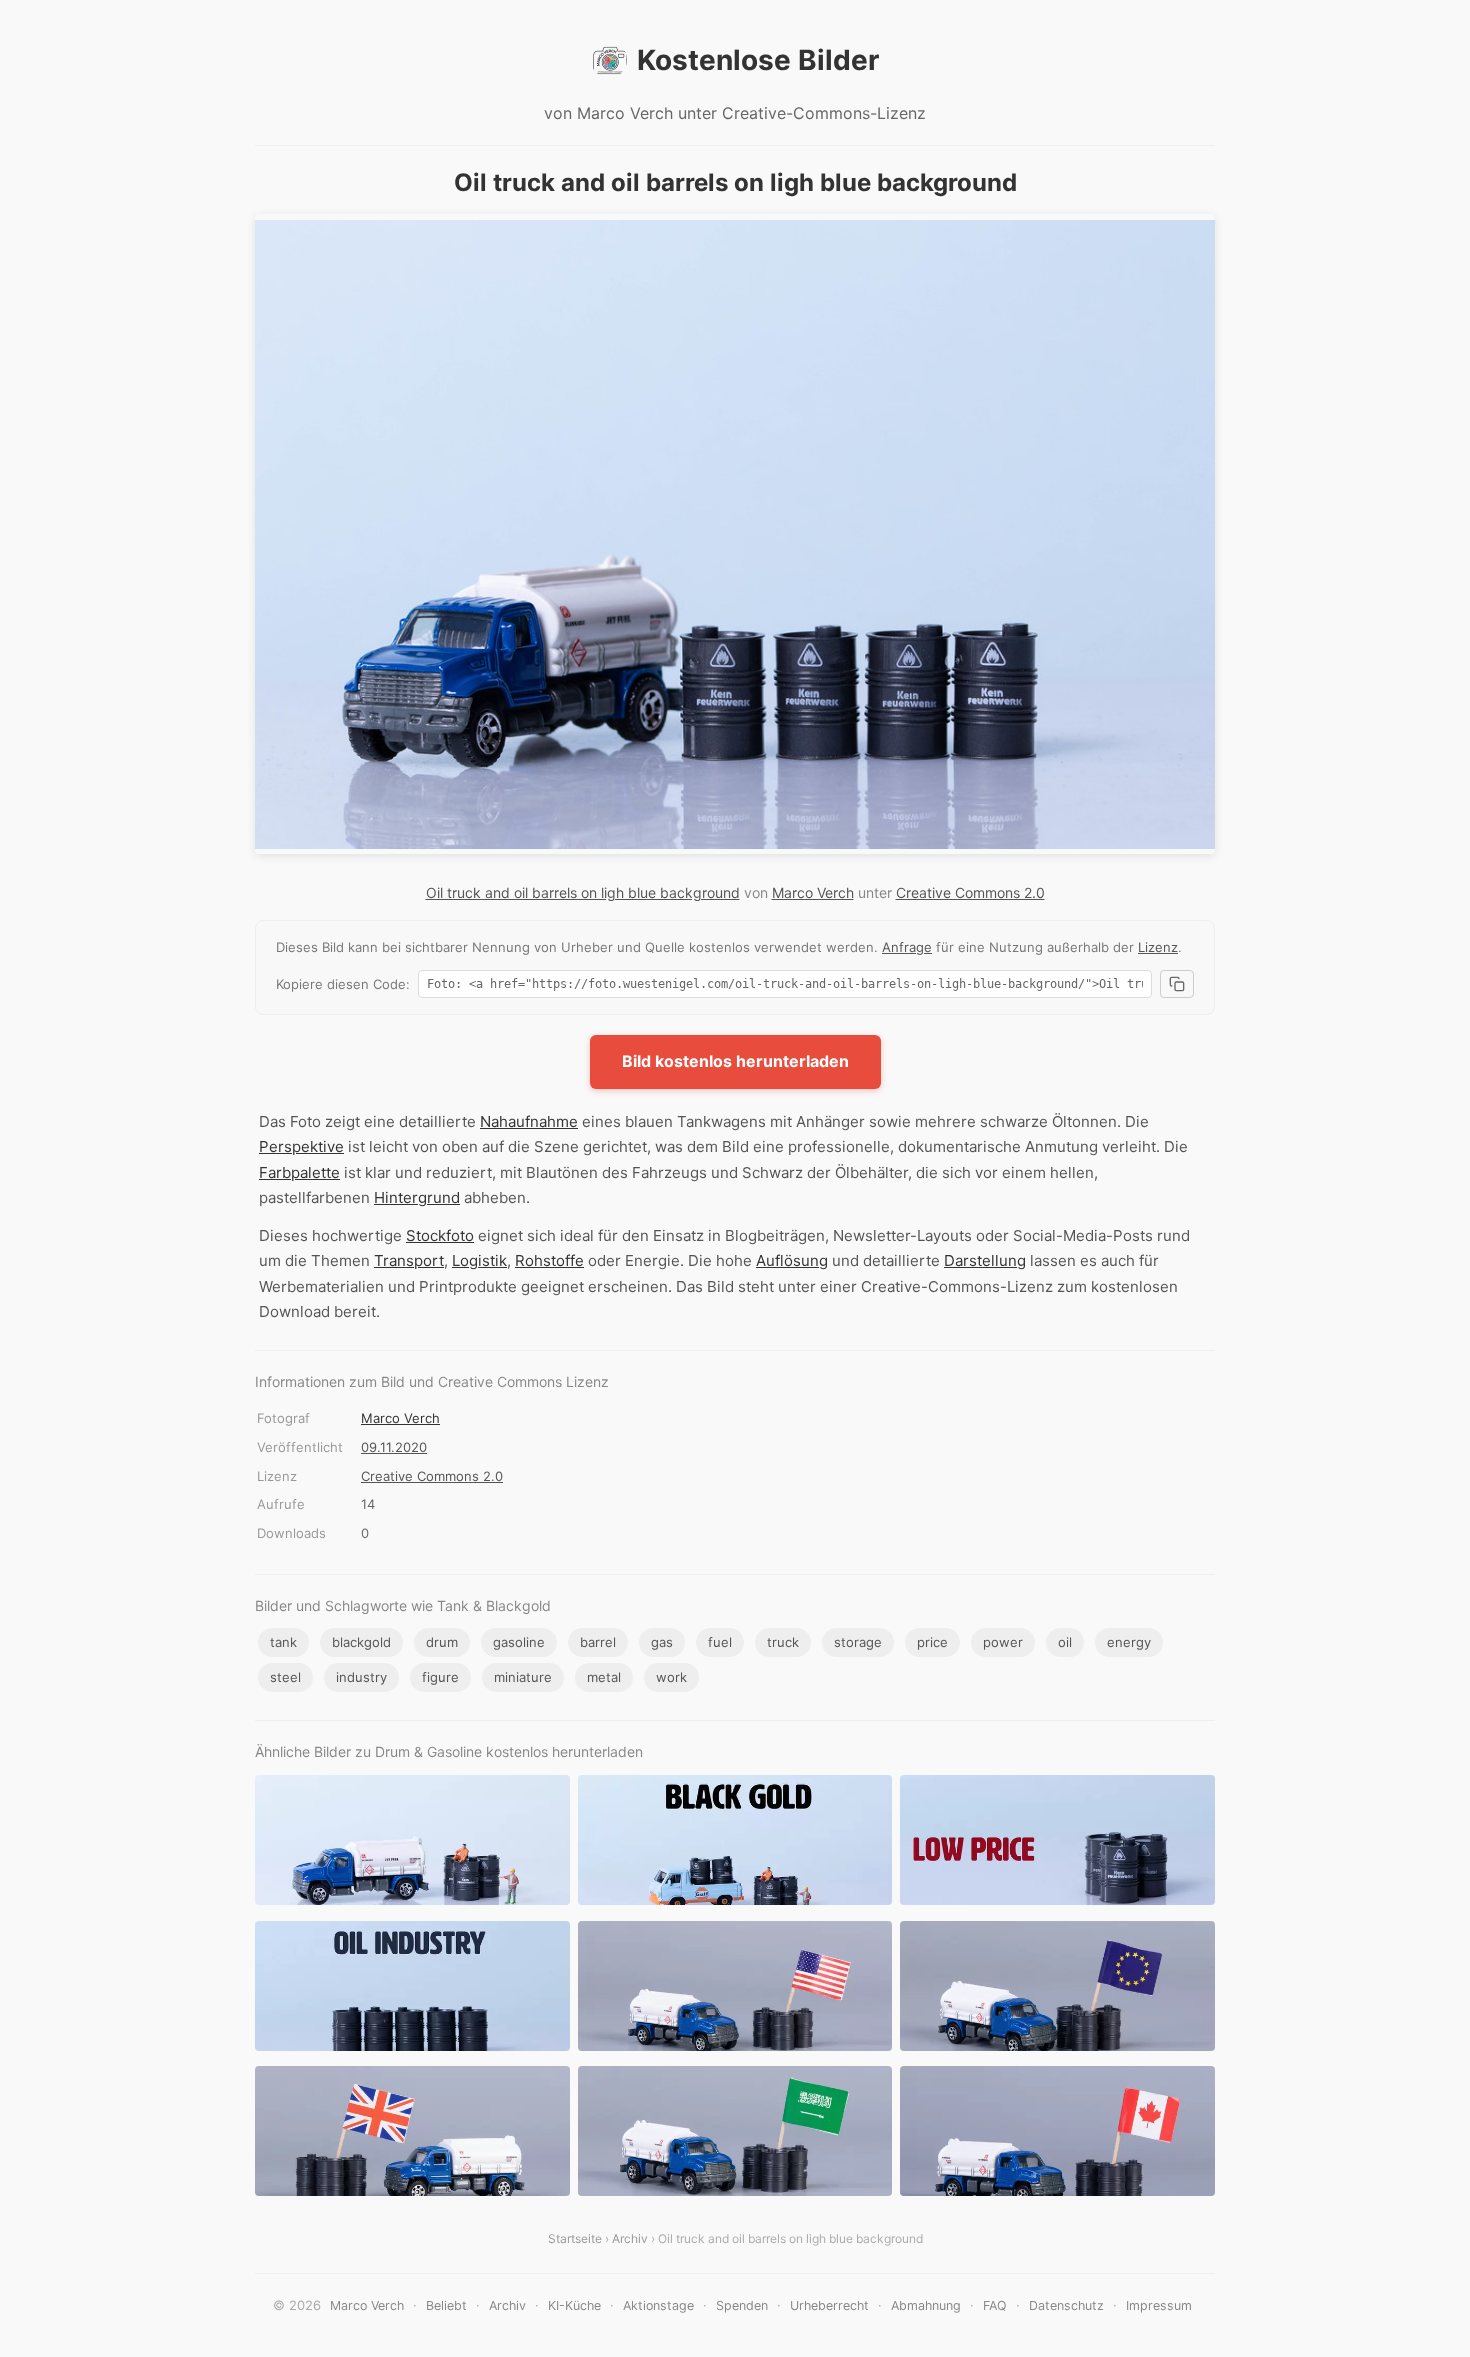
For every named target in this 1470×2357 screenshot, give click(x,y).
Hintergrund (417, 1197)
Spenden (742, 2305)
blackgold (361, 1642)
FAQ (995, 2305)
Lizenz (1158, 947)
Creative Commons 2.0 (970, 892)
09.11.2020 (394, 1447)
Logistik (479, 1260)
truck (783, 1642)
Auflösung (792, 1260)
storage (858, 1642)
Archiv (630, 2238)
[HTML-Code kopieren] (1177, 984)
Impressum (1159, 2305)
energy (1129, 1642)
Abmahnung (926, 2305)
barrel (598, 1642)
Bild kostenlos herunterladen (735, 1061)
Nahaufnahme (529, 1121)
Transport (409, 1260)
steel (285, 1677)
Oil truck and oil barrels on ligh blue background (583, 892)
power (1003, 1642)
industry (361, 1677)
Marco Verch (813, 892)
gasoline (519, 1642)
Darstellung (985, 1260)
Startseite (575, 2238)
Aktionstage (658, 2305)
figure (440, 1677)
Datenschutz (1066, 2305)
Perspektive (301, 1146)
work (671, 1677)
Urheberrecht (829, 2305)
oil (1065, 1642)
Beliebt (446, 2305)
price (932, 1642)
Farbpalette (299, 1172)
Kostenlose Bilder (758, 60)
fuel (720, 1642)
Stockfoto (440, 1235)
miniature (523, 1677)
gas (662, 1642)
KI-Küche (574, 2305)
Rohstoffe (549, 1260)
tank (283, 1642)
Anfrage (907, 947)
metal (604, 1677)
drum (442, 1642)
